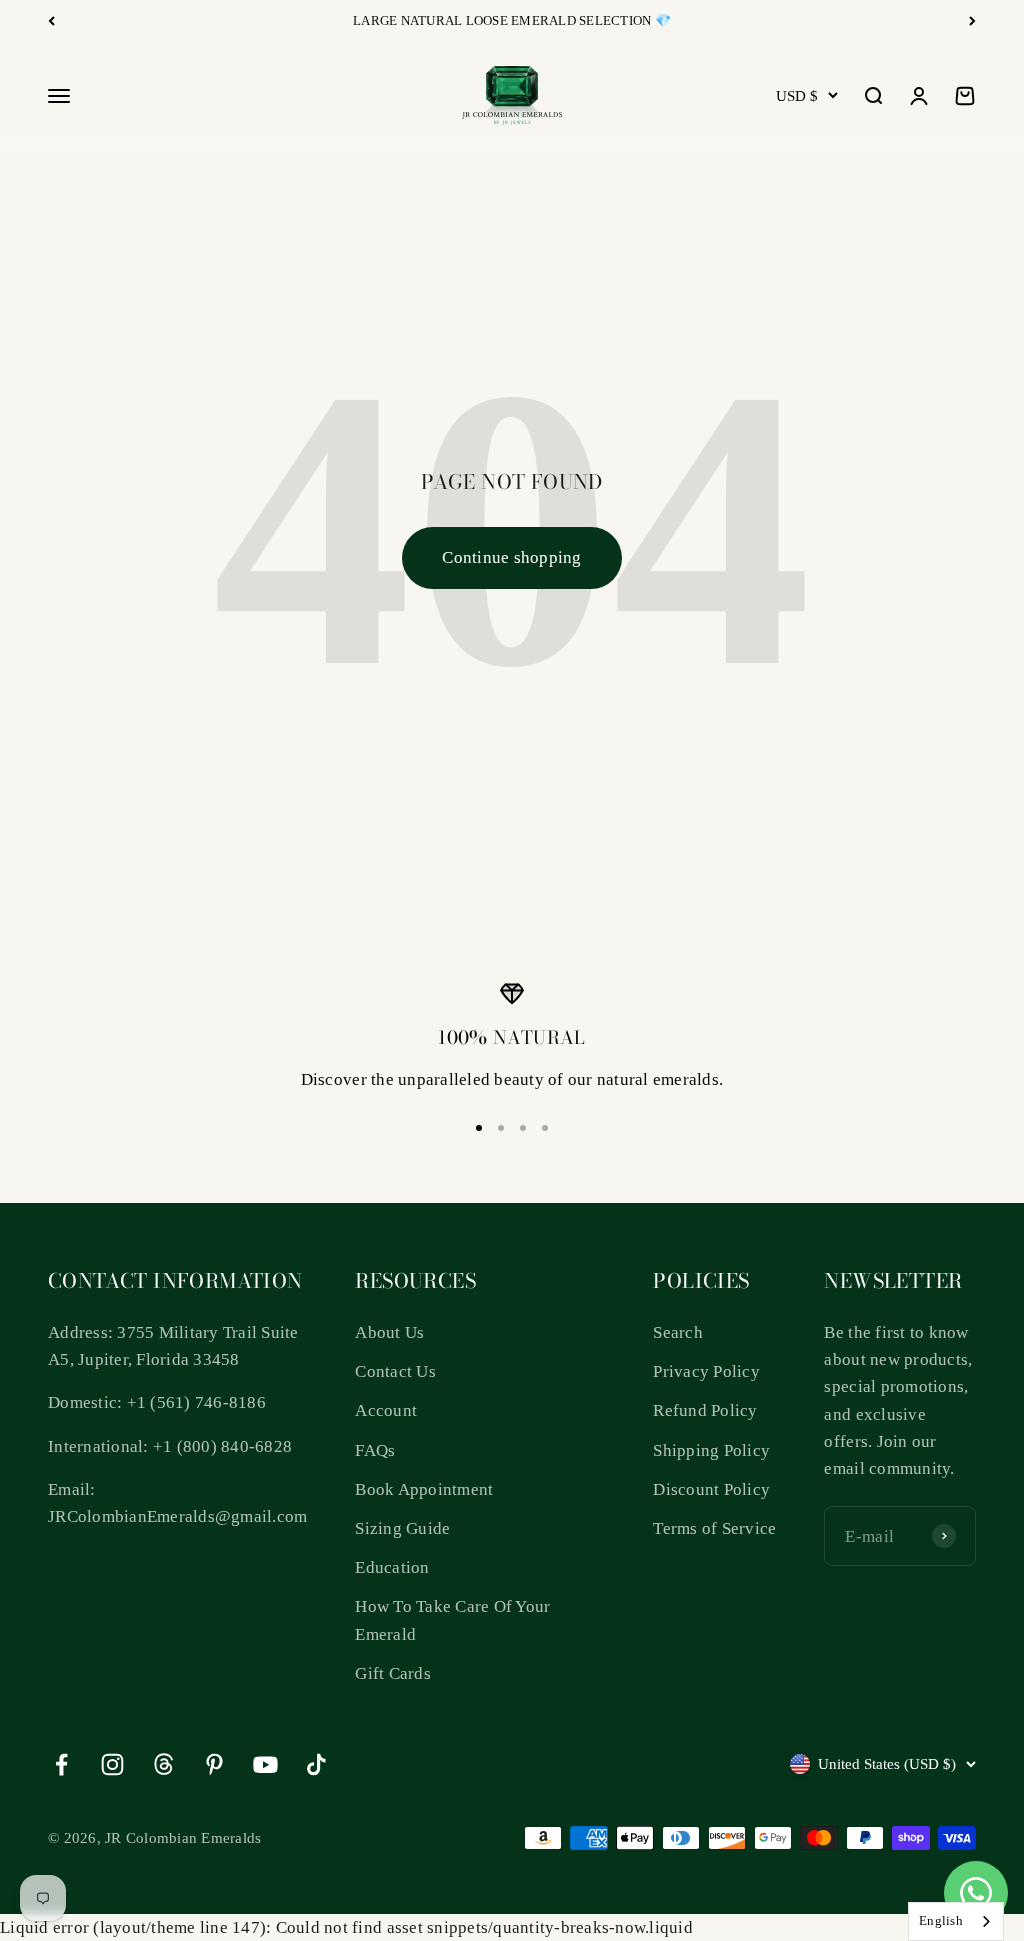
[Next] (972, 21)
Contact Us (395, 1371)
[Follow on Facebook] (61, 1764)
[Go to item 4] (545, 1128)
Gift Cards (393, 1673)
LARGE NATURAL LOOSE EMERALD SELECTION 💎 (512, 20)
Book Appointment (424, 1489)
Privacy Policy (706, 1371)
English (941, 1920)
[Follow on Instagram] (112, 1764)
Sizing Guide (402, 1528)
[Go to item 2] (501, 1128)
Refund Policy (705, 1410)
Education (392, 1567)
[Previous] (51, 21)
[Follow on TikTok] (316, 1764)
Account (386, 1410)
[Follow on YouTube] (265, 1764)
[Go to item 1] (479, 1128)
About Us (389, 1332)
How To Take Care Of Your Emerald (452, 1620)
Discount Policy (711, 1489)
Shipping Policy (711, 1450)
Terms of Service (714, 1528)
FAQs (375, 1450)
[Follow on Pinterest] (214, 1764)
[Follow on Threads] (163, 1764)
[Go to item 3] (523, 1128)
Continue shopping (511, 557)
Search (678, 1332)
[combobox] (956, 1921)
